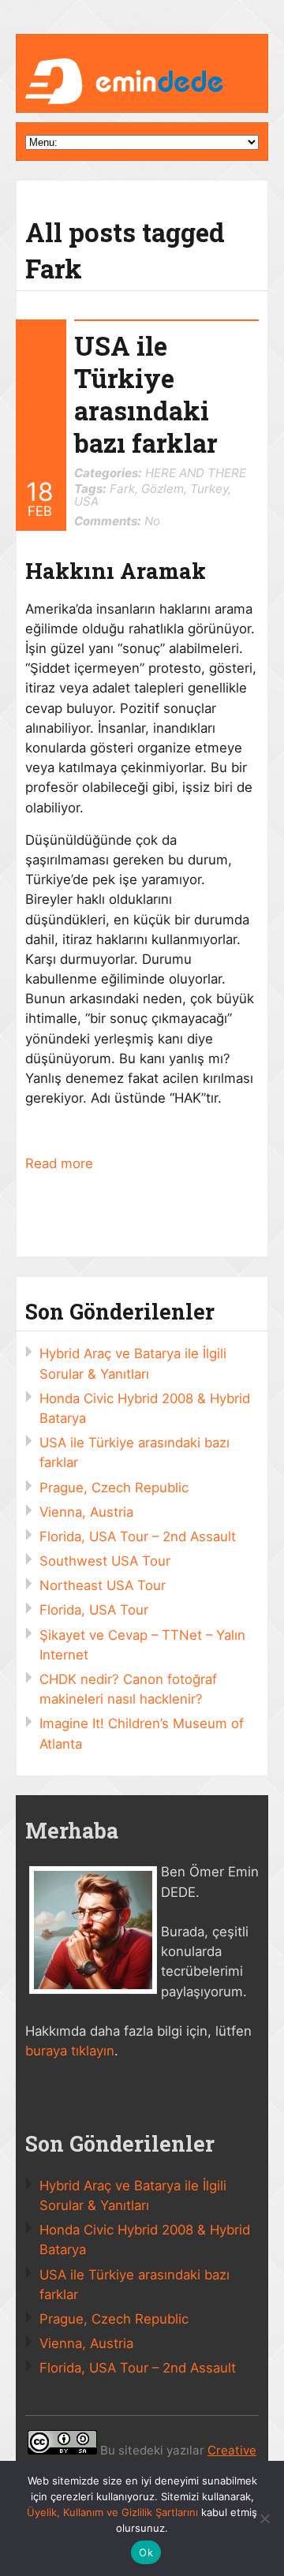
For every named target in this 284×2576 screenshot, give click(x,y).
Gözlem (163, 489)
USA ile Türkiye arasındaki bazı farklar (146, 394)
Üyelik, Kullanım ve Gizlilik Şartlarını (112, 2512)
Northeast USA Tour (103, 1585)
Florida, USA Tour (94, 1610)
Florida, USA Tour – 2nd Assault (138, 1536)
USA (86, 501)
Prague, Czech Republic (114, 1488)
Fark (122, 489)
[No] (264, 2518)
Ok (146, 2552)
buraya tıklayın (70, 2051)
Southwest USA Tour (105, 1561)
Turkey (209, 489)
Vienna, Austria (86, 1512)
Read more (59, 1163)
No (117, 521)
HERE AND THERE (196, 473)
